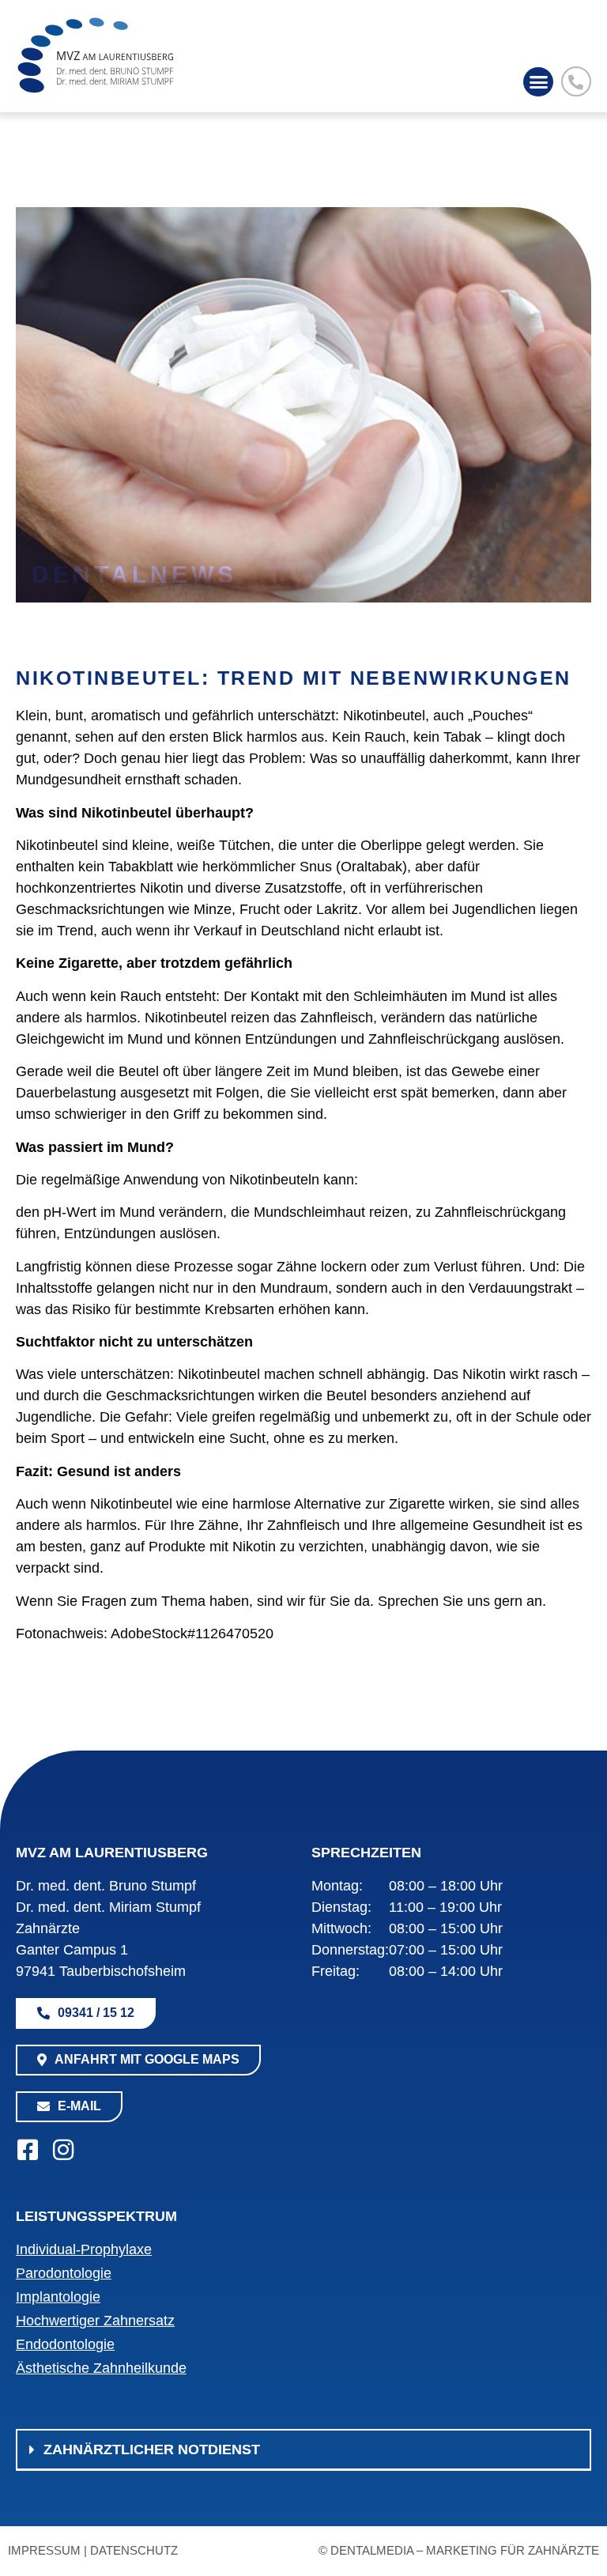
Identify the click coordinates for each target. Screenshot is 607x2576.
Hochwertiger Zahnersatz (95, 2321)
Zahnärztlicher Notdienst (152, 2449)
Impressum (44, 2550)
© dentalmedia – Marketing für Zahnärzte (459, 2550)
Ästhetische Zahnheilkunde (101, 2368)
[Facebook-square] (28, 2150)
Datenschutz (134, 2550)
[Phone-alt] (576, 81)
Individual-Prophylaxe (84, 2249)
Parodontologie (64, 2273)
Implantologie (58, 2297)
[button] (538, 82)
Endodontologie (65, 2344)
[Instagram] (63, 2150)
